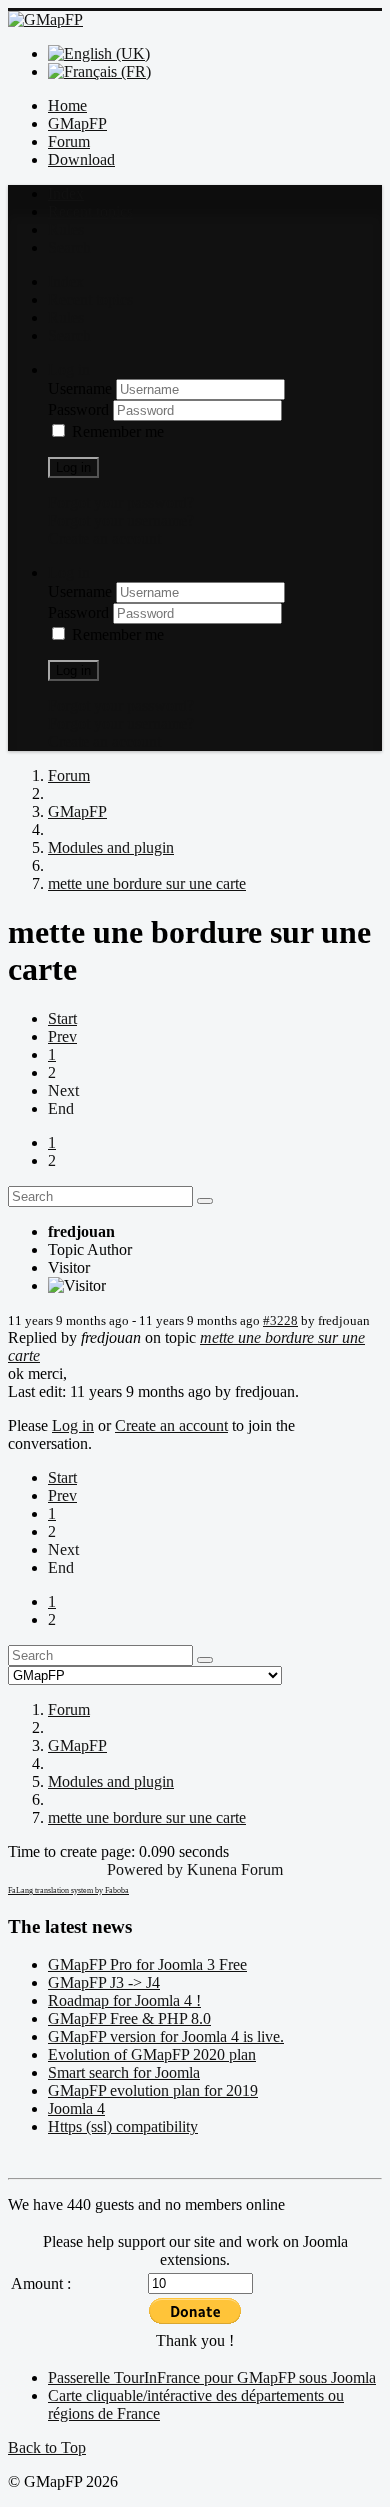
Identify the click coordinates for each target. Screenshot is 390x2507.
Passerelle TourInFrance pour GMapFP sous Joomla (212, 2377)
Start (62, 1018)
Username (82, 388)
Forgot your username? (121, 520)
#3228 (280, 1320)
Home (67, 105)
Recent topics (90, 211)
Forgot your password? (121, 502)
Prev (62, 1036)
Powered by (145, 1869)
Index (66, 193)
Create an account (104, 538)
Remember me (118, 431)
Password (80, 409)
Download (81, 159)
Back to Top (47, 2447)
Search (69, 247)
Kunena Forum (235, 1869)
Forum (69, 141)
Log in (73, 467)
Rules (66, 229)
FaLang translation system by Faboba (68, 1890)
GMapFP (77, 123)
